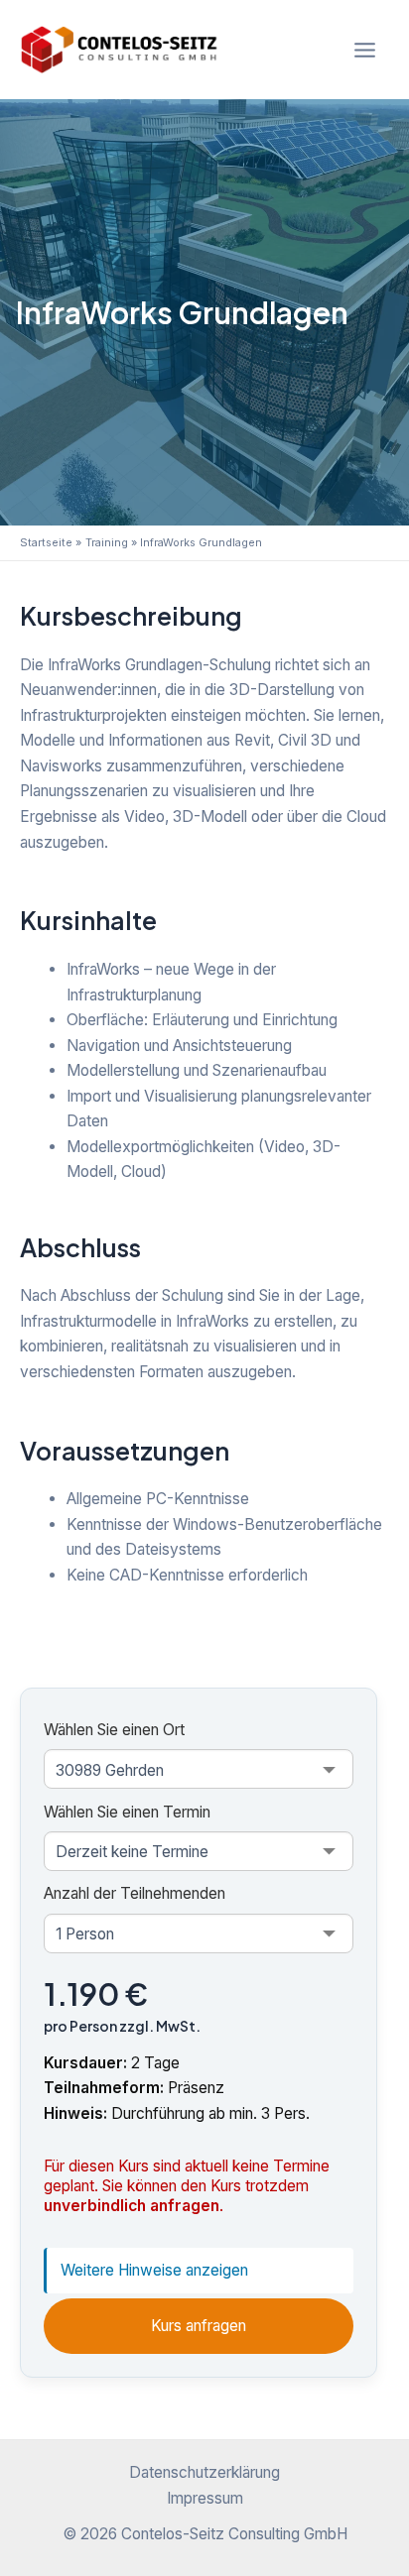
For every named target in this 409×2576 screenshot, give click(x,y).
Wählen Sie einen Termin (127, 1812)
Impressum (205, 2498)
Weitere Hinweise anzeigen (154, 2270)
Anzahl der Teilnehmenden (135, 1893)
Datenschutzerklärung (204, 2472)
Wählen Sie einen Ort (114, 1730)
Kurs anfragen (199, 2326)
